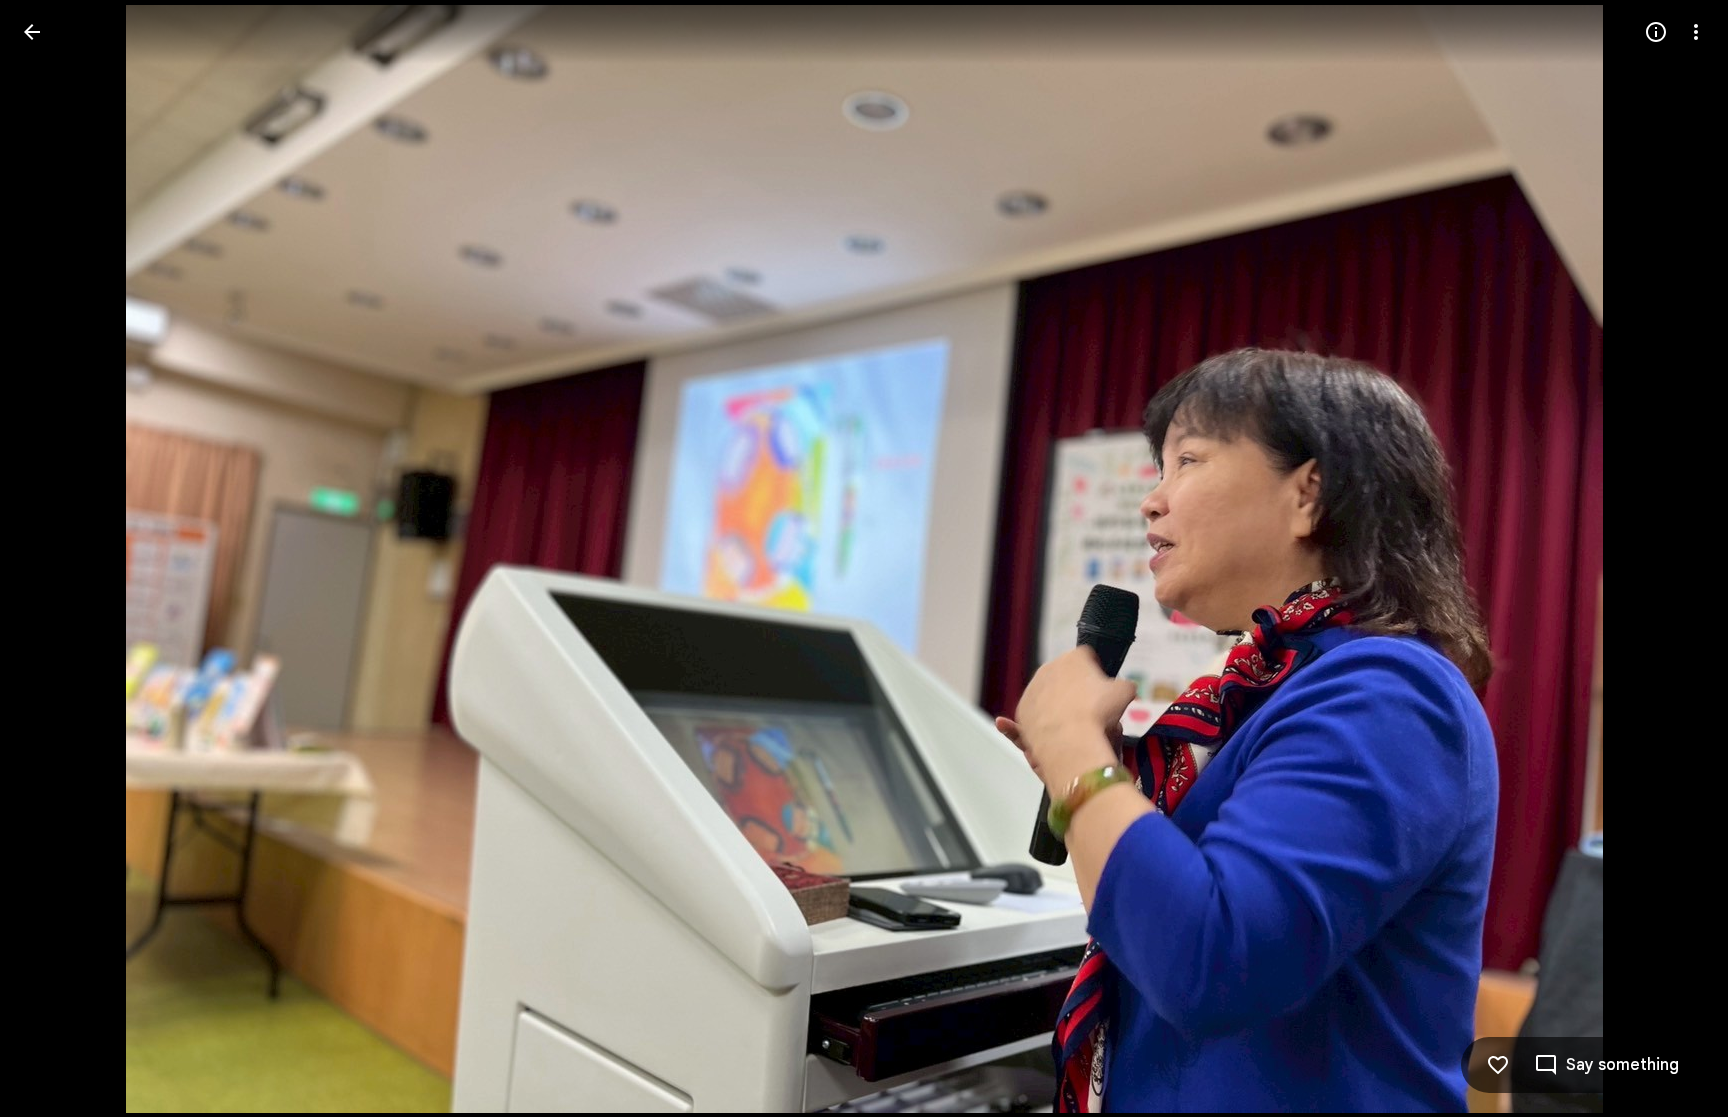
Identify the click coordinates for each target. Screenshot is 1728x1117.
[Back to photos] (32, 32)
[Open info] (1656, 32)
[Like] (1498, 1065)
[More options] (1696, 32)
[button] (56, 559)
